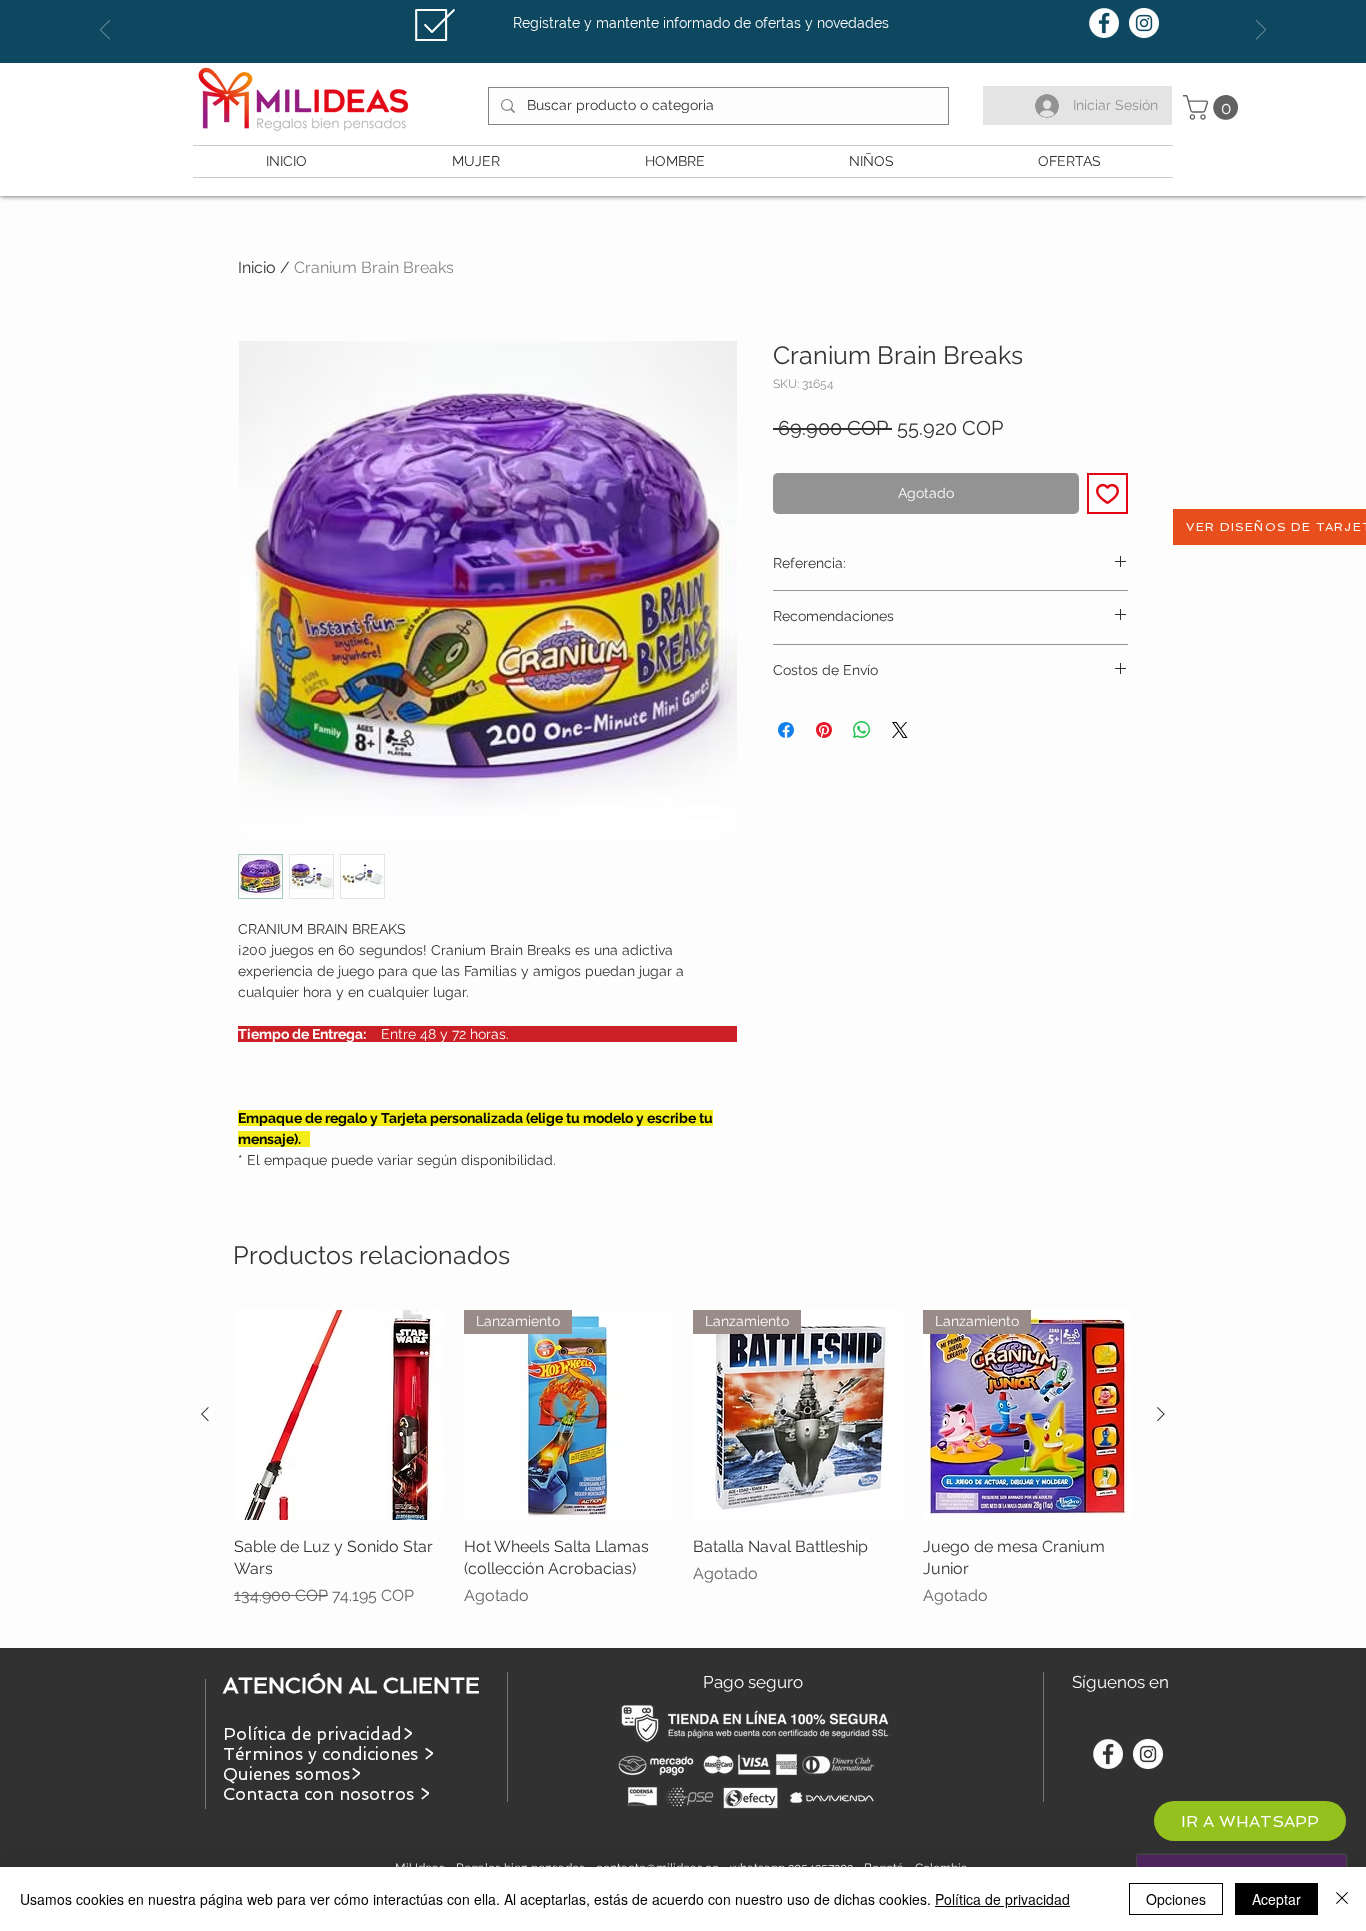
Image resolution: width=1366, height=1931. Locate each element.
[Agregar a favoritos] (1107, 493)
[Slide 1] (665, 13)
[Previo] (105, 31)
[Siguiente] (1161, 1414)
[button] (1213, 107)
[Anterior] (205, 1414)
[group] (683, 1470)
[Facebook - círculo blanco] (1104, 23)
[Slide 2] (683, 13)
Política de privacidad (1002, 1899)
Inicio (257, 267)
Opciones (1176, 1899)
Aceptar (1276, 1899)
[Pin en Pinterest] (824, 730)
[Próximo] (1261, 31)
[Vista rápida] (339, 1415)
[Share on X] (900, 730)
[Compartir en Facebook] (786, 730)
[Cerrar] (1342, 1899)
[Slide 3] (701, 13)
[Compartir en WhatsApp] (862, 730)
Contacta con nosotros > (326, 1794)
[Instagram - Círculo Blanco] (1144, 23)
